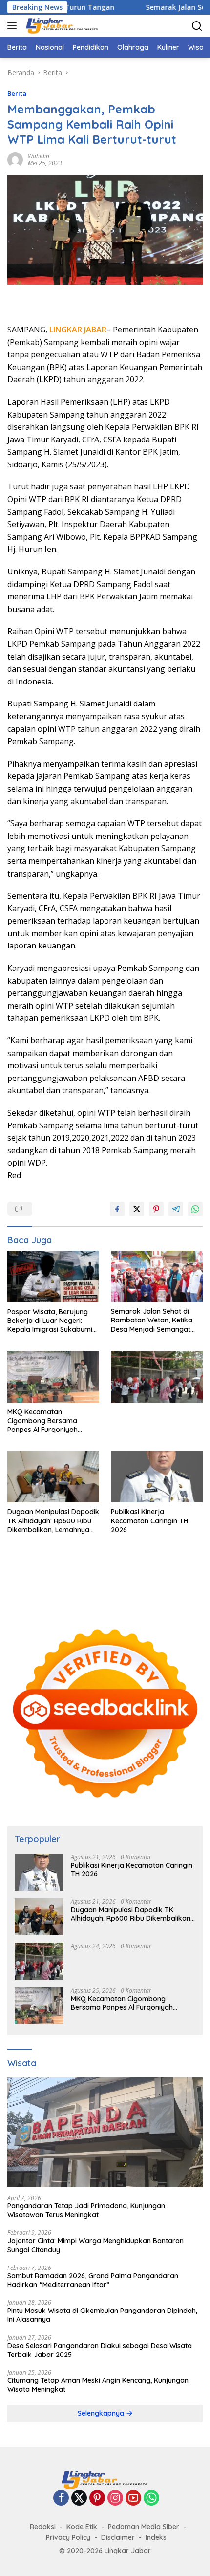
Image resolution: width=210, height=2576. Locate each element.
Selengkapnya (102, 2413)
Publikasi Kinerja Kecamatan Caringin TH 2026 (149, 1520)
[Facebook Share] (117, 1209)
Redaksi (43, 2527)
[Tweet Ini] (137, 1209)
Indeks (156, 2537)
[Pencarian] (197, 26)
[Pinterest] (97, 2499)
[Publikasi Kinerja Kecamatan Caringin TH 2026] (157, 1477)
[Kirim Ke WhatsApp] (195, 1209)
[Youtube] (133, 2499)
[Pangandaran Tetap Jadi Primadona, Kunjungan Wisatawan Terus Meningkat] (105, 2132)
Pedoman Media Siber (144, 2527)
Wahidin (39, 156)
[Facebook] (61, 2499)
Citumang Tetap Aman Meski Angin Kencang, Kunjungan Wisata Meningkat (98, 2385)
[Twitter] (79, 2499)
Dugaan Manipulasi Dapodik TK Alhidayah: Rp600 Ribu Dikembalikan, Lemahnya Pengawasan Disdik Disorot (53, 1521)
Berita (17, 93)
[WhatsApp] (151, 2499)
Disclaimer (118, 2537)
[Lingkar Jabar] (61, 26)
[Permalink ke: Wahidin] (15, 159)
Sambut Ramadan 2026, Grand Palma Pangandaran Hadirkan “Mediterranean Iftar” (93, 2280)
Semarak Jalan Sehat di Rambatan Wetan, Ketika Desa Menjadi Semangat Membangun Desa (152, 1320)
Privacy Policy (68, 2537)
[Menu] (14, 26)
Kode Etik (82, 2527)
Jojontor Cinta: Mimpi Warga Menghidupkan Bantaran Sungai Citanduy (95, 2245)
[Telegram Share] (176, 1209)
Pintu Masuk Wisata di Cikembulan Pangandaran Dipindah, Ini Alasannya (102, 2315)
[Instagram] (115, 2499)
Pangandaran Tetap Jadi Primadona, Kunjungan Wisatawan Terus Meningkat (86, 2210)
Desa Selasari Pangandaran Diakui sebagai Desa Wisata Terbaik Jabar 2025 (100, 2350)
